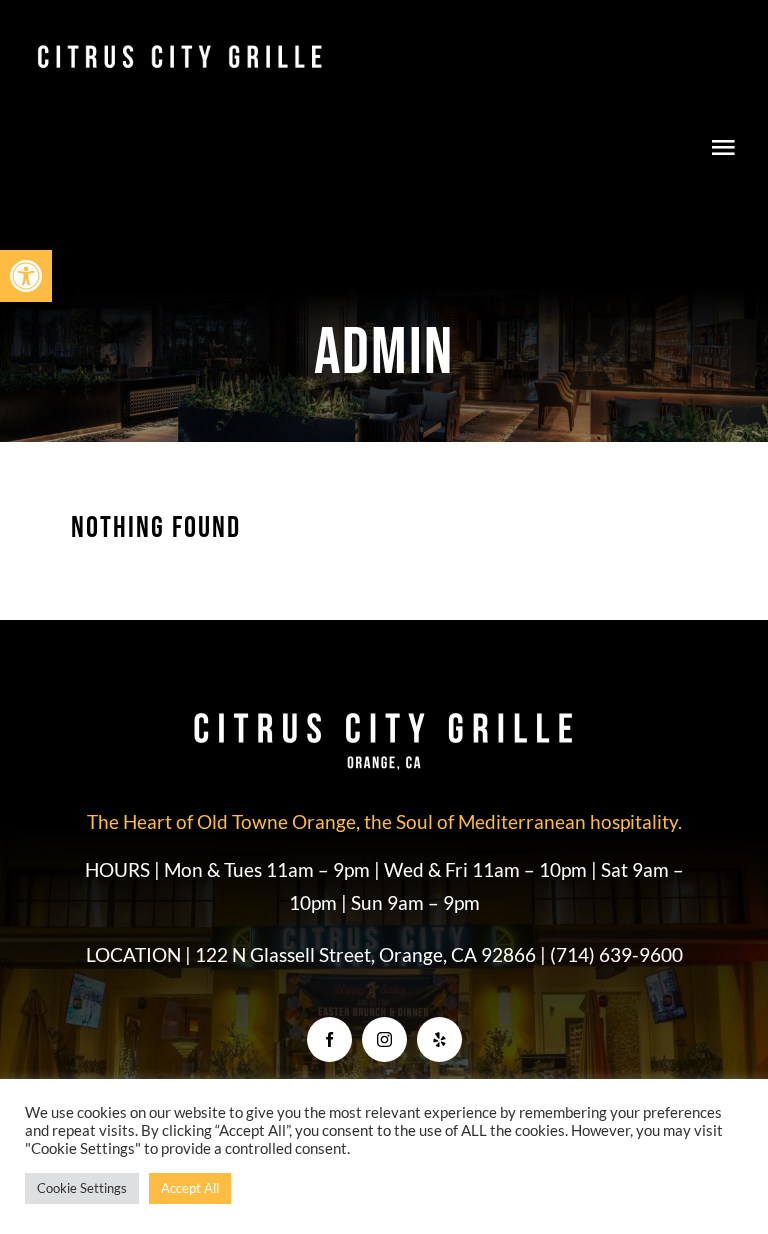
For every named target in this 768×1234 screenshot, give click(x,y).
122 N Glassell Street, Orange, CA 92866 (367, 954)
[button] (26, 276)
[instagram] (384, 1039)
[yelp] (439, 1039)
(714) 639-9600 (616, 954)
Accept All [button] (190, 1188)
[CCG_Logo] (180, 48)
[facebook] (329, 1039)
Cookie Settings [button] (82, 1188)
